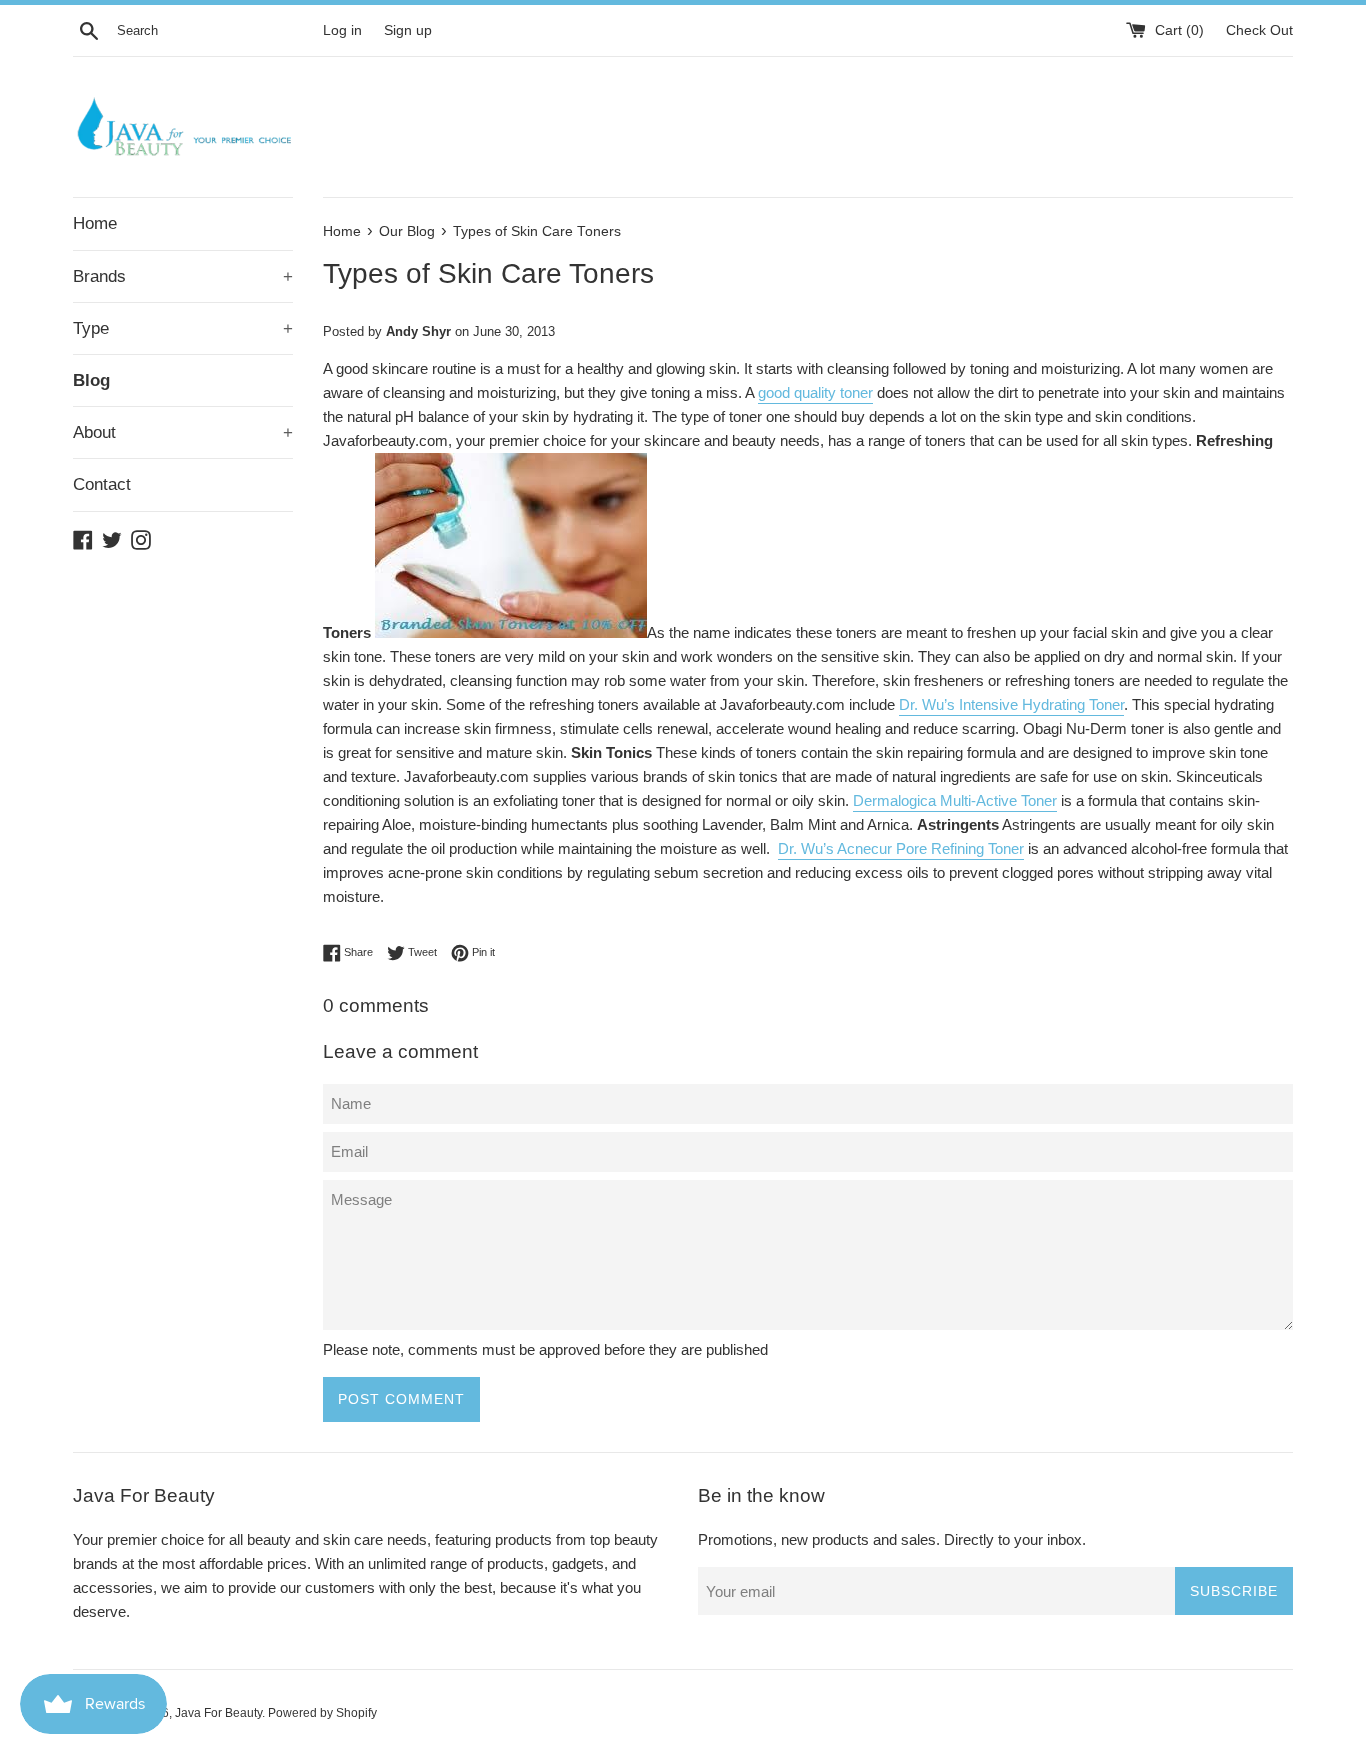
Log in (342, 30)
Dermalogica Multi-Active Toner (955, 800)
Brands (183, 276)
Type (183, 328)
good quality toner (815, 392)
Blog (91, 380)
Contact (102, 484)
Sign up (408, 30)
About (183, 432)
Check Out (1259, 30)
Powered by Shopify (322, 1713)
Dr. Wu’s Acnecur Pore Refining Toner (901, 848)
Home (95, 223)
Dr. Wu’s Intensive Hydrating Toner (1011, 704)
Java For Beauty (218, 1713)
